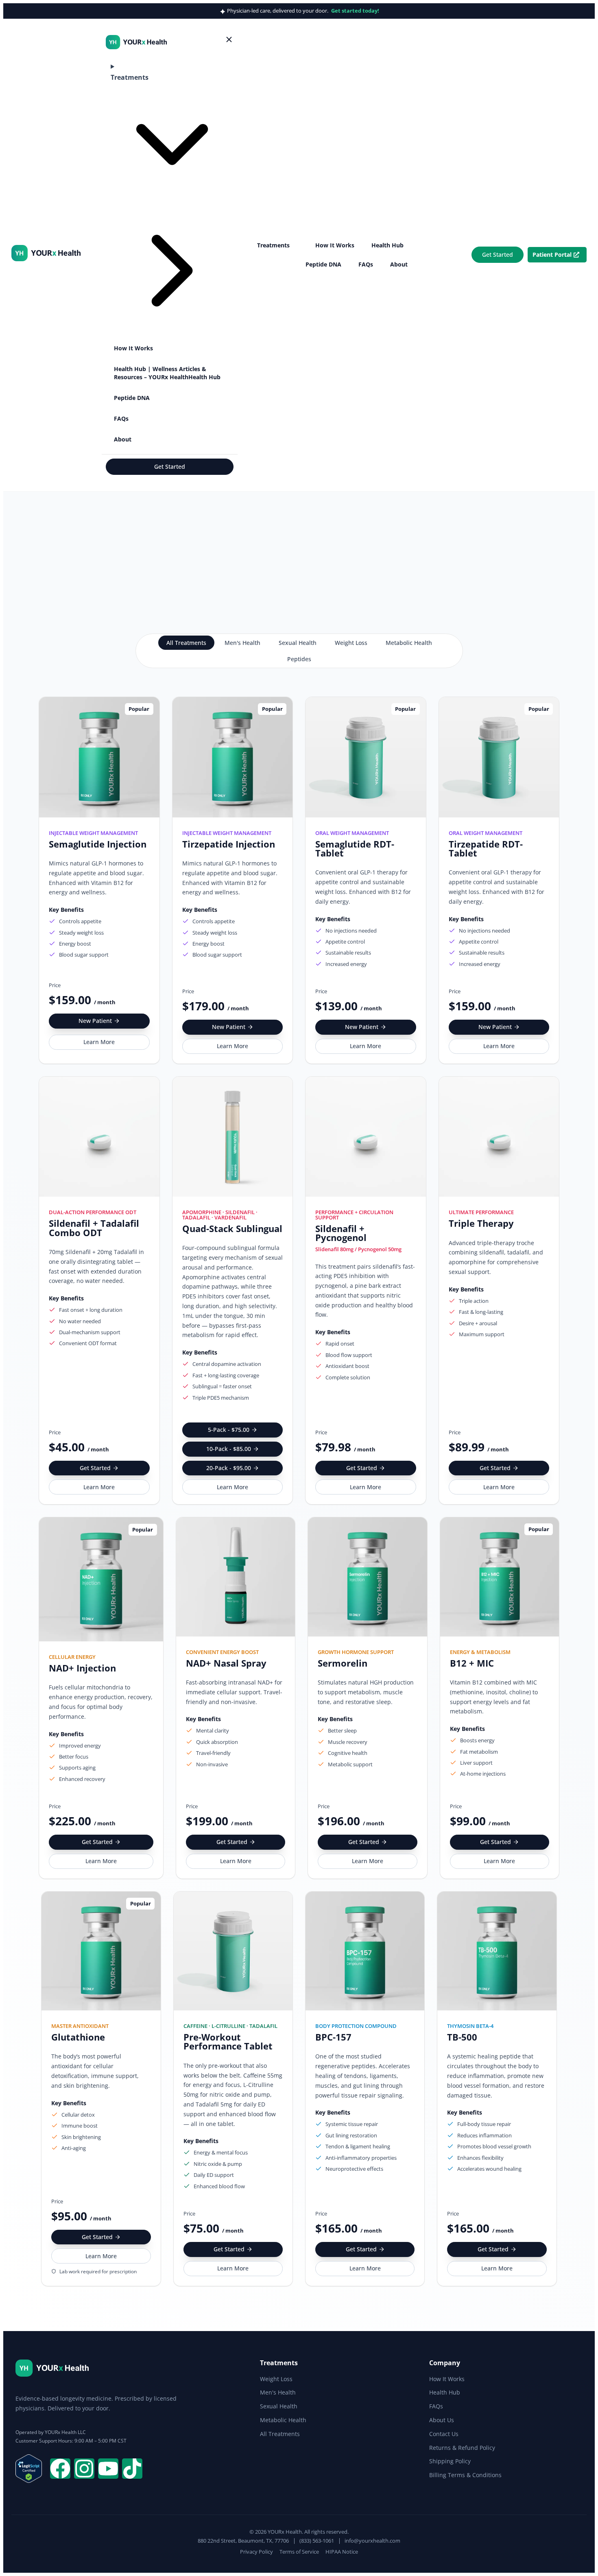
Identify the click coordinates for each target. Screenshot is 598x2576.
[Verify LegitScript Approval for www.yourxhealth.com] (29, 2480)
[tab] (186, 643)
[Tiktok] (132, 2469)
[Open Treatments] (295, 245)
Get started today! (355, 11)
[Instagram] (84, 2469)
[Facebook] (60, 2469)
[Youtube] (108, 2469)
